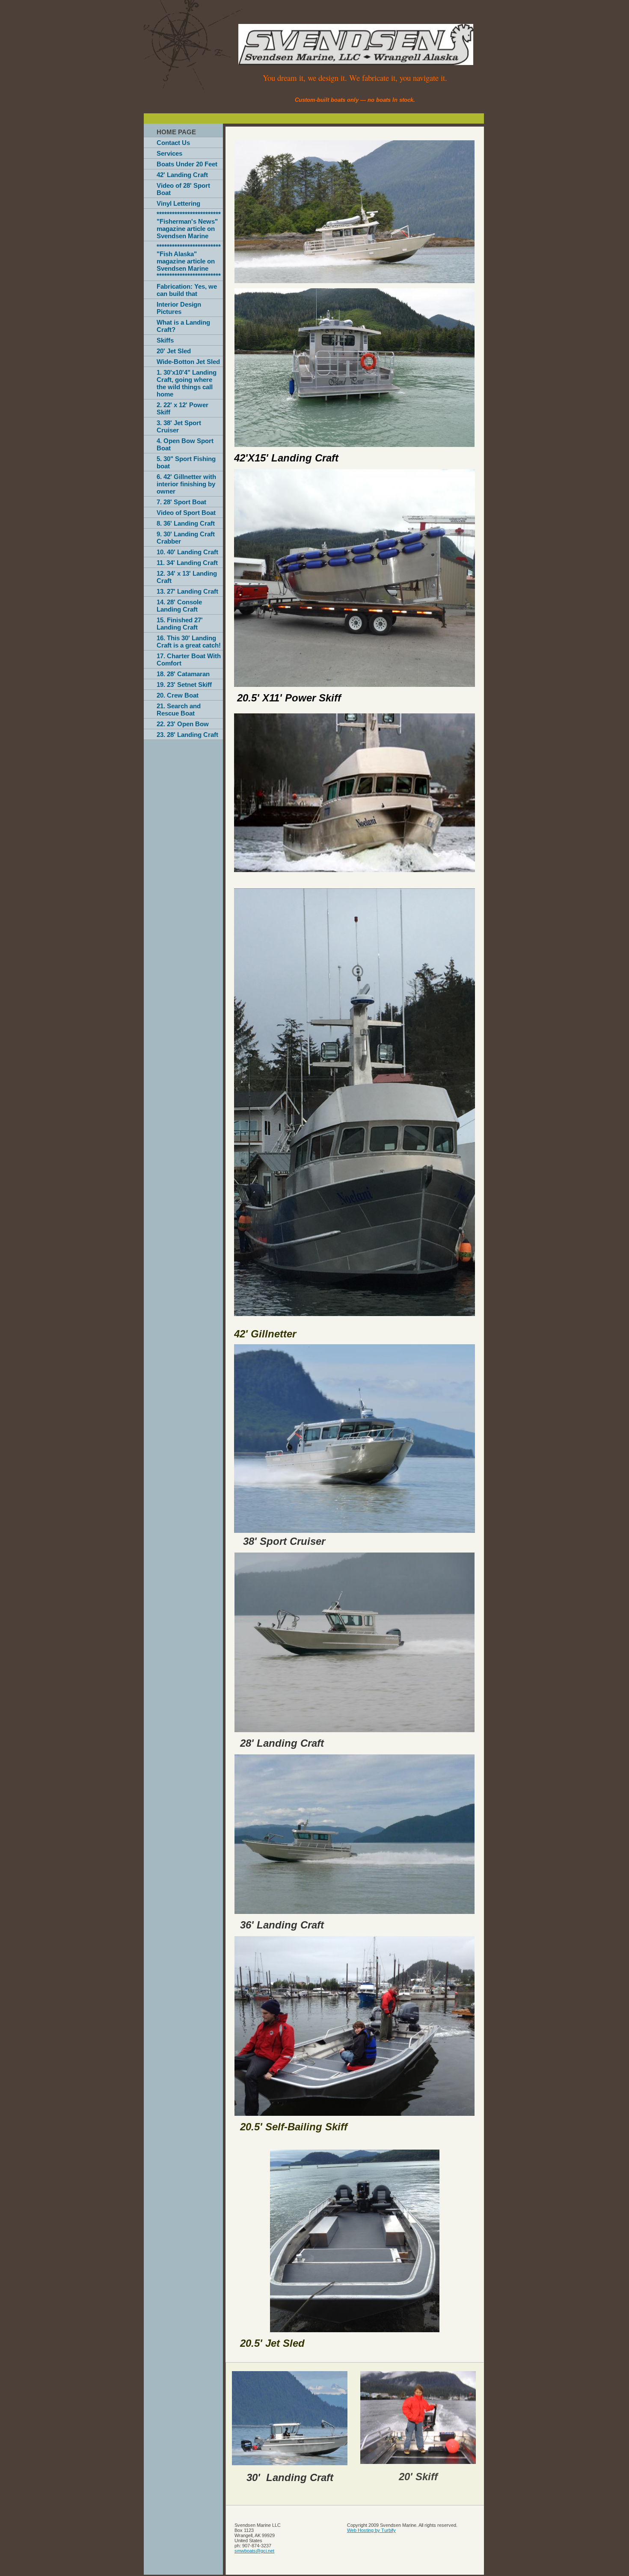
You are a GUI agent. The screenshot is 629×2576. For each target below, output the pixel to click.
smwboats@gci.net (254, 2551)
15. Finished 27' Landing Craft (180, 624)
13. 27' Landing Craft (187, 591)
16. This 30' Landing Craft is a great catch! (189, 642)
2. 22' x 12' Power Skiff (182, 408)
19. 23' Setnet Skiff (184, 685)
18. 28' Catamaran (183, 674)
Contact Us (173, 143)
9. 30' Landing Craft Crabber (186, 538)
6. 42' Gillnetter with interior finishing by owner (186, 484)
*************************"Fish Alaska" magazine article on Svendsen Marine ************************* (189, 261)
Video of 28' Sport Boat (183, 189)
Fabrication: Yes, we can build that (187, 290)
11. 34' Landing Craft (187, 563)
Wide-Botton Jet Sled (188, 362)
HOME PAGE (176, 132)
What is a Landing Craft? (183, 326)
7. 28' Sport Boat (181, 502)
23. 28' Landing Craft (187, 735)
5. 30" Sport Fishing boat (186, 462)
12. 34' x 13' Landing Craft (187, 577)
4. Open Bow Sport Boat (185, 444)
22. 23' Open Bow (183, 724)
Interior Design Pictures (179, 308)
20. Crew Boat (178, 695)
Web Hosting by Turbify (371, 2530)
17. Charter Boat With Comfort (189, 660)
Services (169, 153)
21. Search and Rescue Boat (179, 710)
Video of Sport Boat (186, 513)
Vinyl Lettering (178, 203)
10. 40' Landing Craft (187, 552)
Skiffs (165, 340)
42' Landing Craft (182, 175)
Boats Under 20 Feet (187, 164)
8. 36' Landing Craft (186, 523)
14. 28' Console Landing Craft (179, 606)
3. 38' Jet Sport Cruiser (179, 426)
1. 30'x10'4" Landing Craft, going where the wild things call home (187, 383)
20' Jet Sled (174, 351)
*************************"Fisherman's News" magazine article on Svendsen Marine (189, 225)
